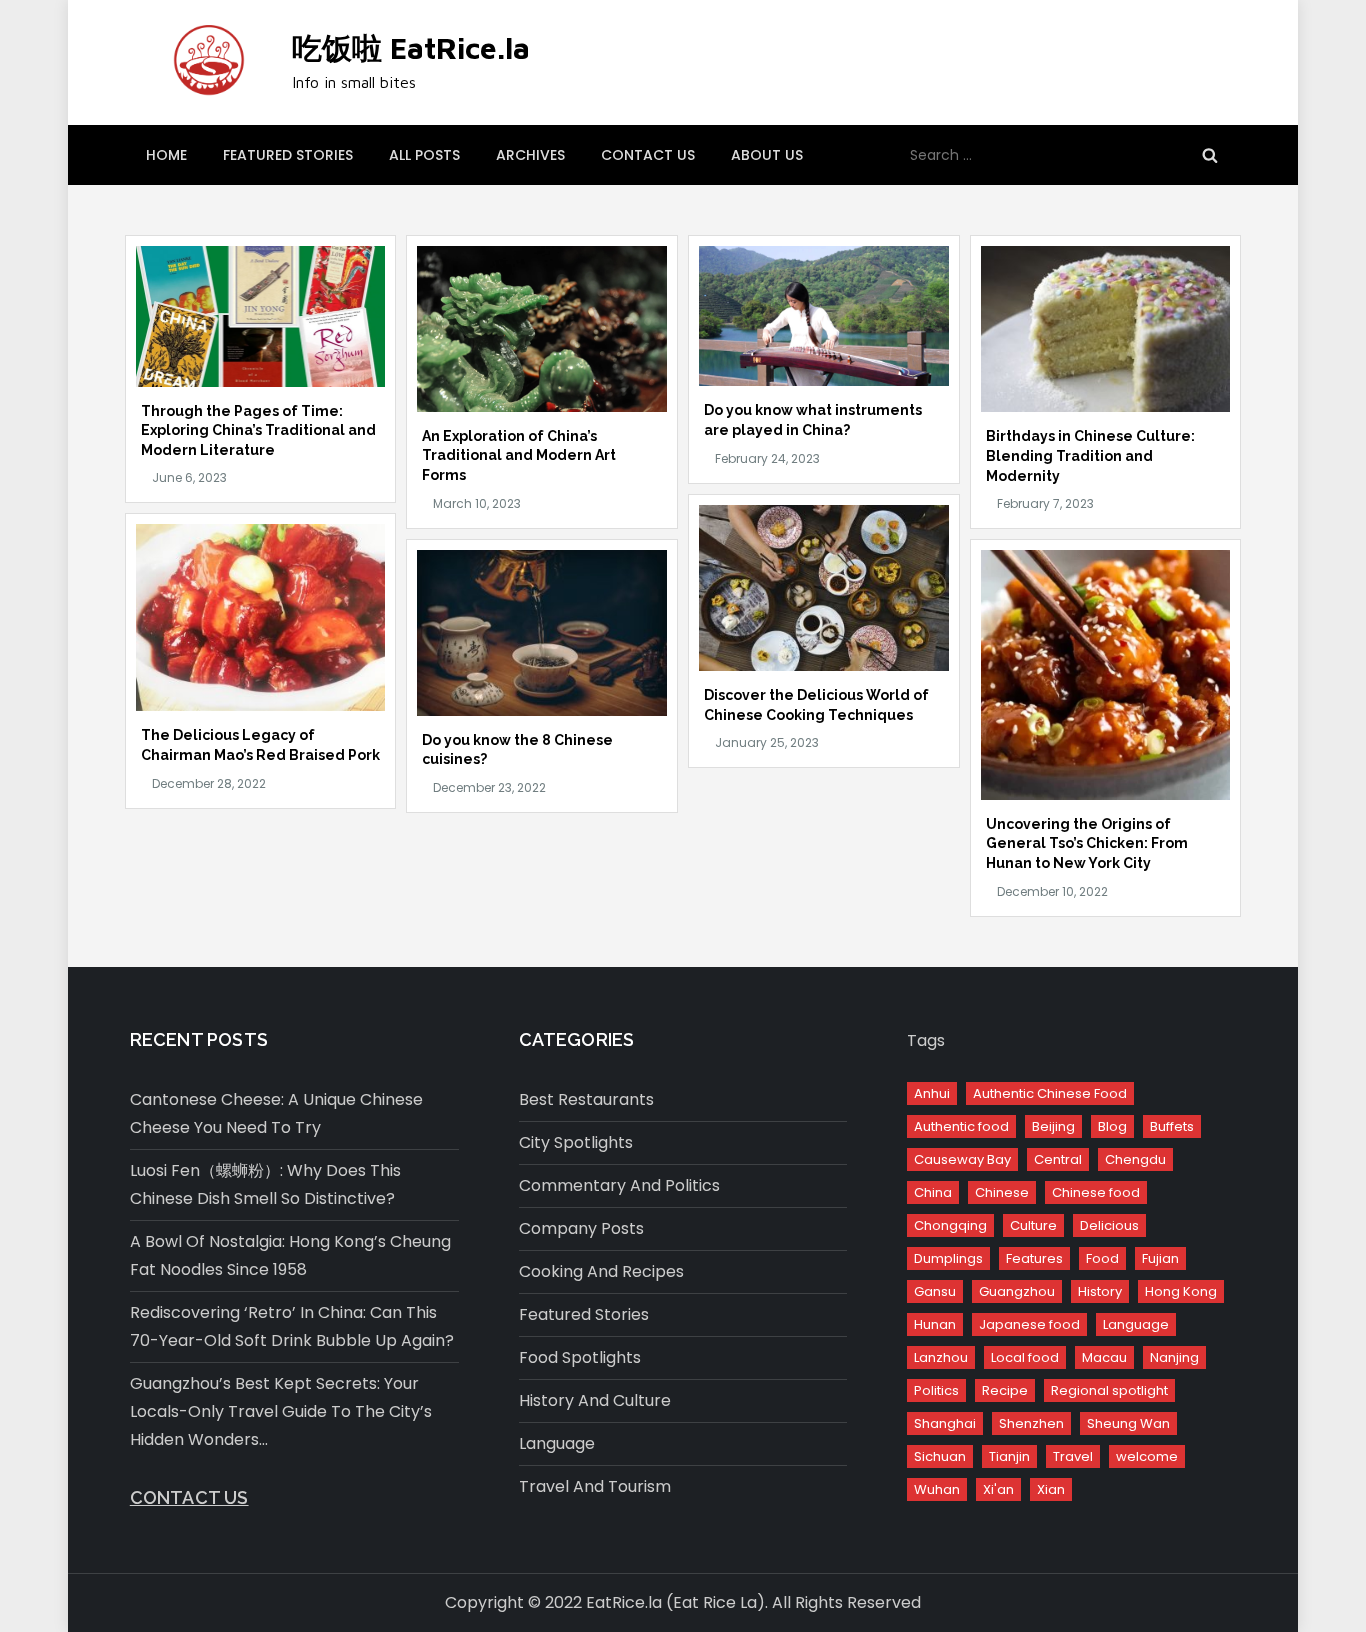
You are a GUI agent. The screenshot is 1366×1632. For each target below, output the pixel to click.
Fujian (1160, 1258)
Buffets (1172, 1126)
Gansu (935, 1291)
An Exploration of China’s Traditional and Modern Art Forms (519, 455)
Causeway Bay (962, 1159)
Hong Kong (1181, 1291)
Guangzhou (1017, 1291)
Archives (530, 155)
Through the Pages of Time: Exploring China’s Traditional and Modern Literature (258, 430)
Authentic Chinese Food (1050, 1093)
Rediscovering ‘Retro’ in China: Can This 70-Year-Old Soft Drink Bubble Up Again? (292, 1326)
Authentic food (961, 1126)
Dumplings (948, 1258)
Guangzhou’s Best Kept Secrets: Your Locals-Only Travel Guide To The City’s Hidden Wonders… (281, 1411)
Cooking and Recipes (601, 1271)
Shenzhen (1031, 1423)
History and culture (595, 1400)
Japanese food (1029, 1324)
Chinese (1002, 1192)
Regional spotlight (1109, 1390)
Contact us (648, 155)
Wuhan (937, 1489)
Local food (1025, 1357)
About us (767, 155)
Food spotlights (580, 1357)
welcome (1147, 1456)
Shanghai (945, 1423)
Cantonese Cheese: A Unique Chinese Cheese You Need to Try (276, 1113)
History (1100, 1291)
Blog (1112, 1126)
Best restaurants (586, 1099)
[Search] (1210, 155)
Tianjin (1009, 1456)
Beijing (1053, 1126)
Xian (1051, 1489)
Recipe (1005, 1390)
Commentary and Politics (619, 1185)
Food (1102, 1258)
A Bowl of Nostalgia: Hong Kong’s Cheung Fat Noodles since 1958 (290, 1255)
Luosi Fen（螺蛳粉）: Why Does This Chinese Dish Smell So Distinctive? (265, 1184)
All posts (424, 155)
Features (1034, 1258)
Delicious (1109, 1225)
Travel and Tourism (595, 1486)
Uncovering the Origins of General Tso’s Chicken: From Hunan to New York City (1087, 843)
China (933, 1192)
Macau (1104, 1357)
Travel (1073, 1456)
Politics (936, 1390)
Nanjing (1174, 1357)
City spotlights (576, 1142)
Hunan (935, 1324)
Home (166, 155)
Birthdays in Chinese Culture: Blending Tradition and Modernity (1090, 455)
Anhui (932, 1093)
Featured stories (288, 155)
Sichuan (940, 1456)
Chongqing (950, 1225)
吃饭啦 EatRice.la (411, 47)
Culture (1033, 1225)
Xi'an (998, 1489)
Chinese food (1096, 1192)
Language (557, 1443)
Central (1058, 1159)
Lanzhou (941, 1357)
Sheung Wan (1128, 1423)
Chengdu (1135, 1159)
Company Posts (581, 1228)
